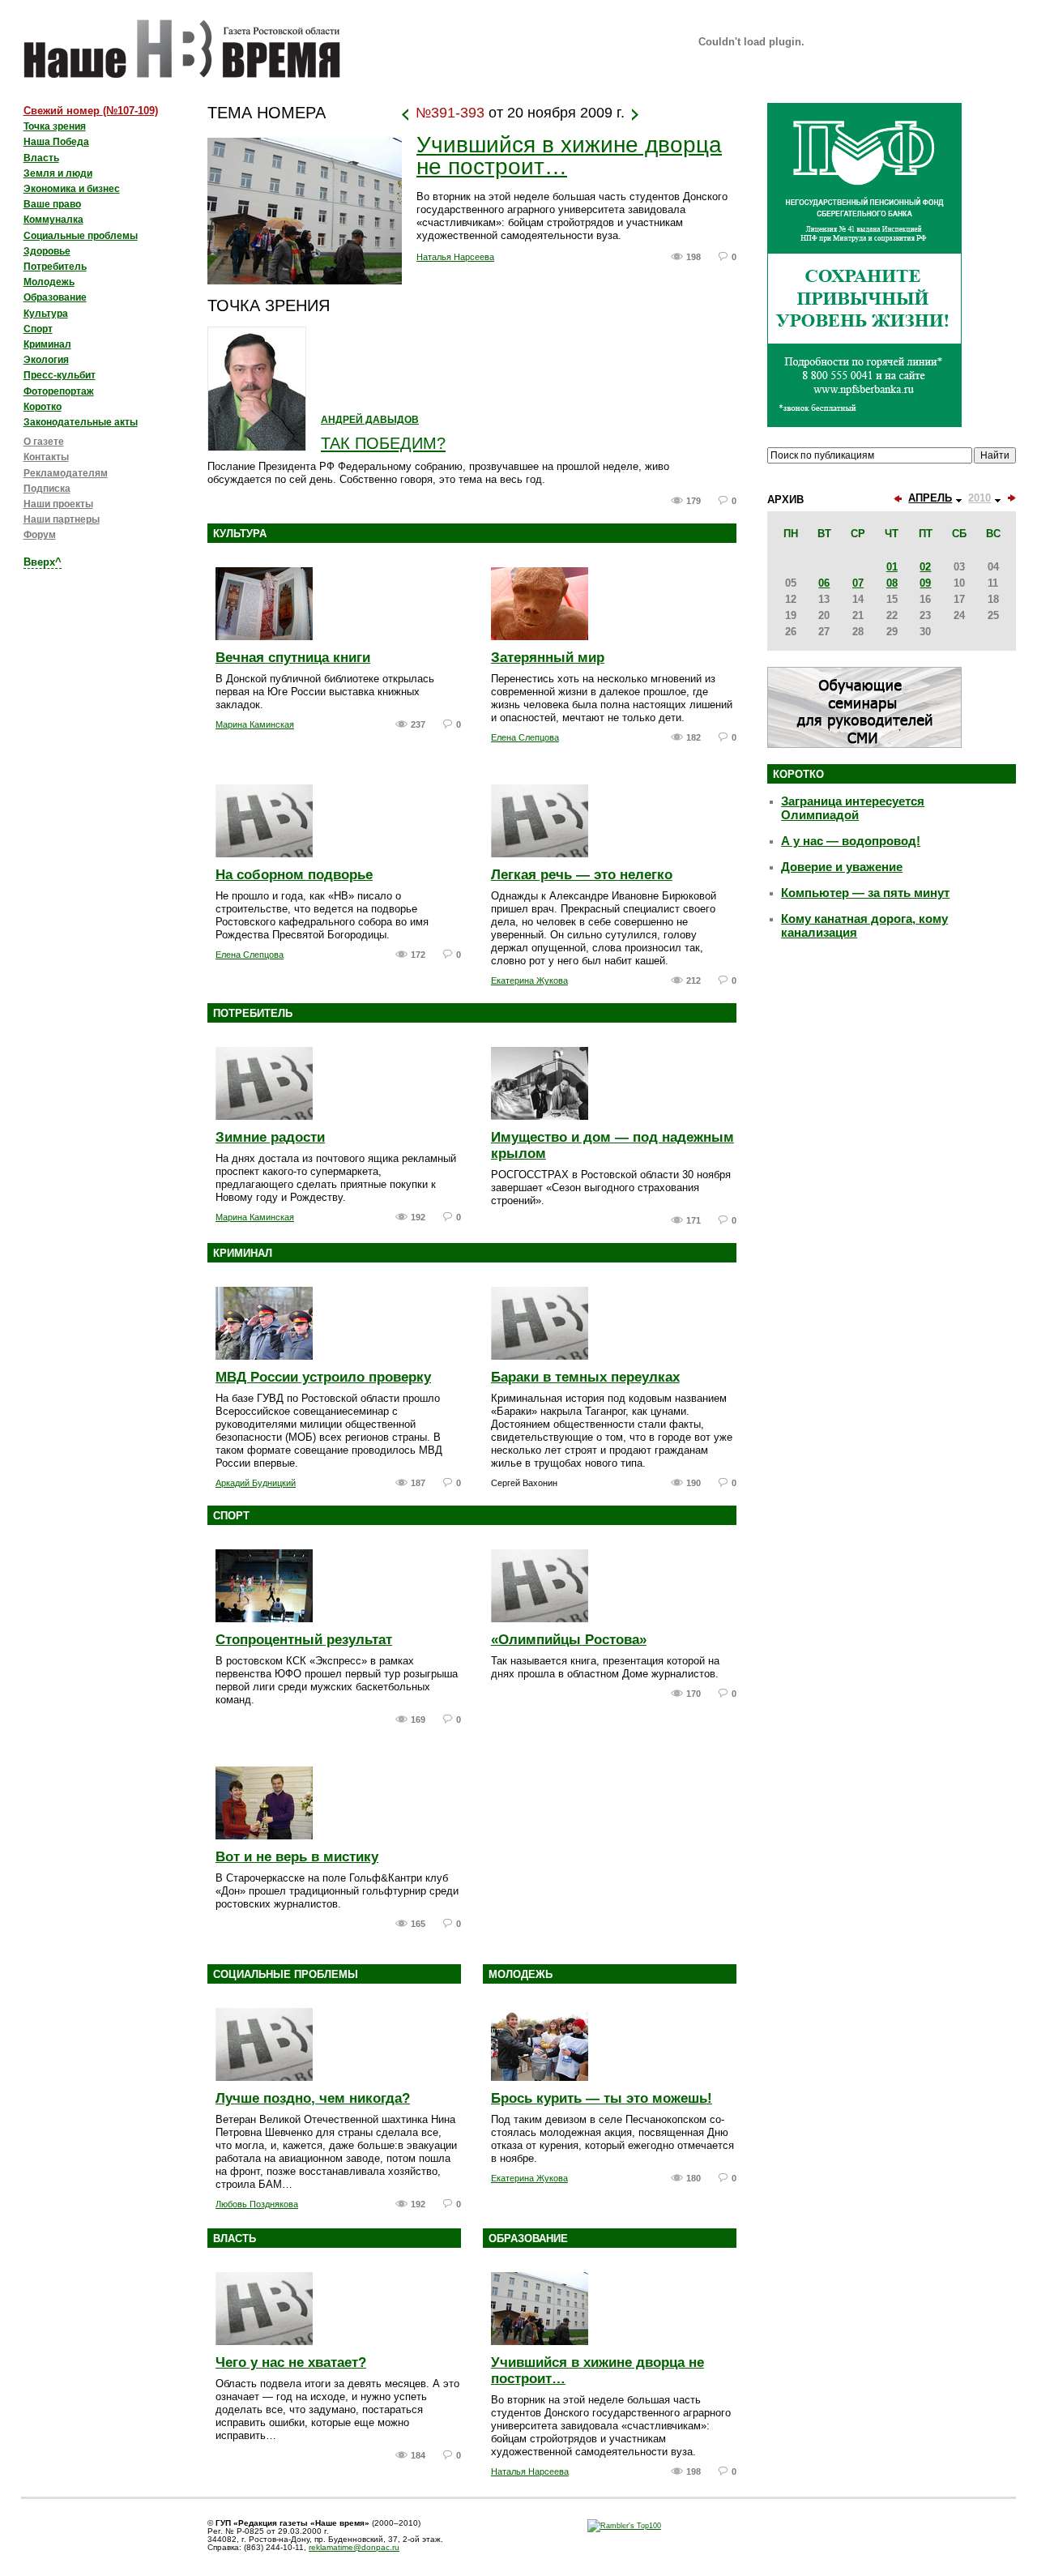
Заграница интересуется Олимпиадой (853, 808)
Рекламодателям (66, 473)
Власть (235, 2239)
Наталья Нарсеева (455, 257)
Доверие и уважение (842, 867)
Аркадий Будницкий (256, 1483)
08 (892, 583)
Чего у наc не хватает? (291, 2362)
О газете (44, 442)
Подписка (47, 489)
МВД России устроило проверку (323, 1377)
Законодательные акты (81, 422)
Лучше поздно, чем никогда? (313, 2098)
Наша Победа (56, 142)
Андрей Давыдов (370, 420)
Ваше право (52, 204)
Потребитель (253, 1013)
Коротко (43, 407)
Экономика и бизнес (72, 189)
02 (925, 567)
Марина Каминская (255, 724)
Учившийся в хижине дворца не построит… (569, 156)
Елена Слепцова (525, 737)
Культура (240, 534)
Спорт (231, 1516)
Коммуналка (53, 220)
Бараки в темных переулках (585, 1377)
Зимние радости (270, 1137)
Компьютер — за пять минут (865, 893)
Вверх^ (43, 562)
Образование (528, 2239)
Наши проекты (58, 504)
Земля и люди (58, 173)
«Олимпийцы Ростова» (569, 1640)
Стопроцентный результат (304, 1640)
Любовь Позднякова (257, 2204)
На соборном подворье (294, 875)
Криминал (243, 1253)
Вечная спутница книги (293, 658)
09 (925, 583)
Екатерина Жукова (529, 980)
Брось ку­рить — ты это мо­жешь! (602, 2098)
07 (858, 583)
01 (892, 567)
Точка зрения (55, 126)
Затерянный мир (548, 658)
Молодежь (521, 1974)
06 (824, 583)
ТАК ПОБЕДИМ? (383, 443)
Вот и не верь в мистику (297, 1857)
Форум (40, 535)
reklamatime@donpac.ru (354, 2547)
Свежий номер (91, 111)
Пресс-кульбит (60, 375)
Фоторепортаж (59, 391)
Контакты (46, 457)
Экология (46, 360)
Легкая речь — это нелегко (582, 875)
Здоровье (47, 251)
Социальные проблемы (286, 1974)
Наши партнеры (62, 519)
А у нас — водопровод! (851, 841)
